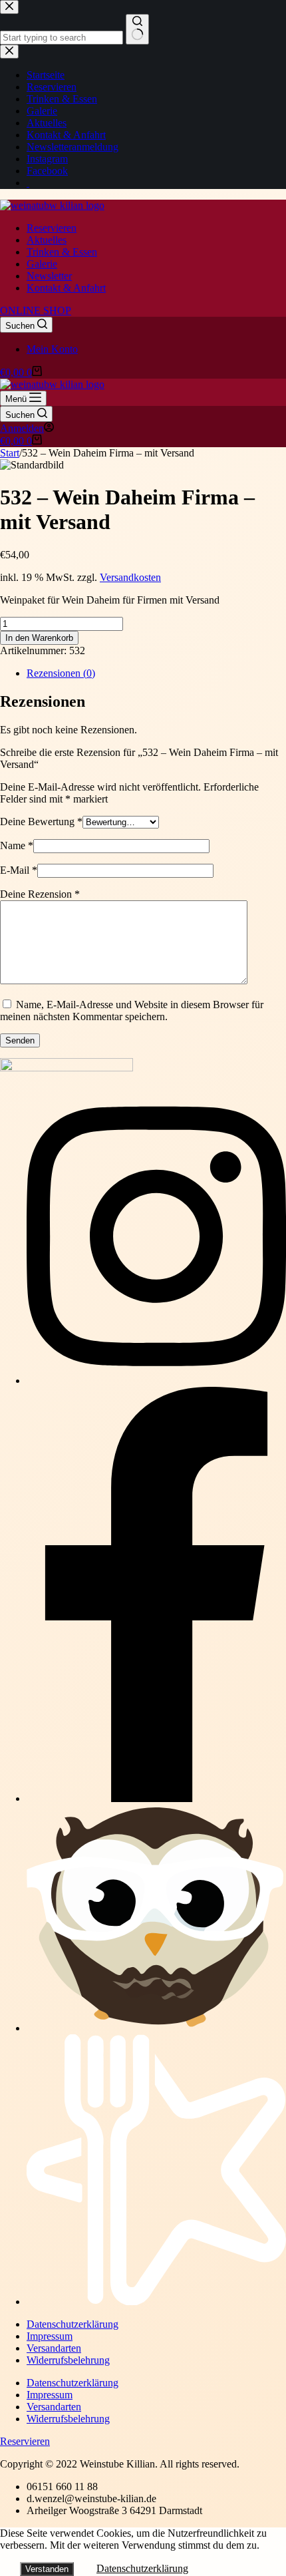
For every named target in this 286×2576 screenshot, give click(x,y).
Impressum (50, 2336)
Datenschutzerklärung (72, 2324)
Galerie (42, 264)
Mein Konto (52, 349)
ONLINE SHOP (36, 310)
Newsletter (49, 276)
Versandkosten (130, 577)
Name (17, 845)
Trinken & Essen (62, 252)
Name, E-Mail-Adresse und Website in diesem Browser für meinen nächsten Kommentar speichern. (132, 1011)
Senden (20, 1040)
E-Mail (19, 870)
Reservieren (52, 228)
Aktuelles (47, 240)
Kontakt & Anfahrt (66, 288)
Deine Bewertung (41, 822)
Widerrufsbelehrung (68, 2360)
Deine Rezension (40, 894)
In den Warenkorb (39, 638)
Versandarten (54, 2348)
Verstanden (47, 2569)
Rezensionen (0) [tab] (61, 673)
